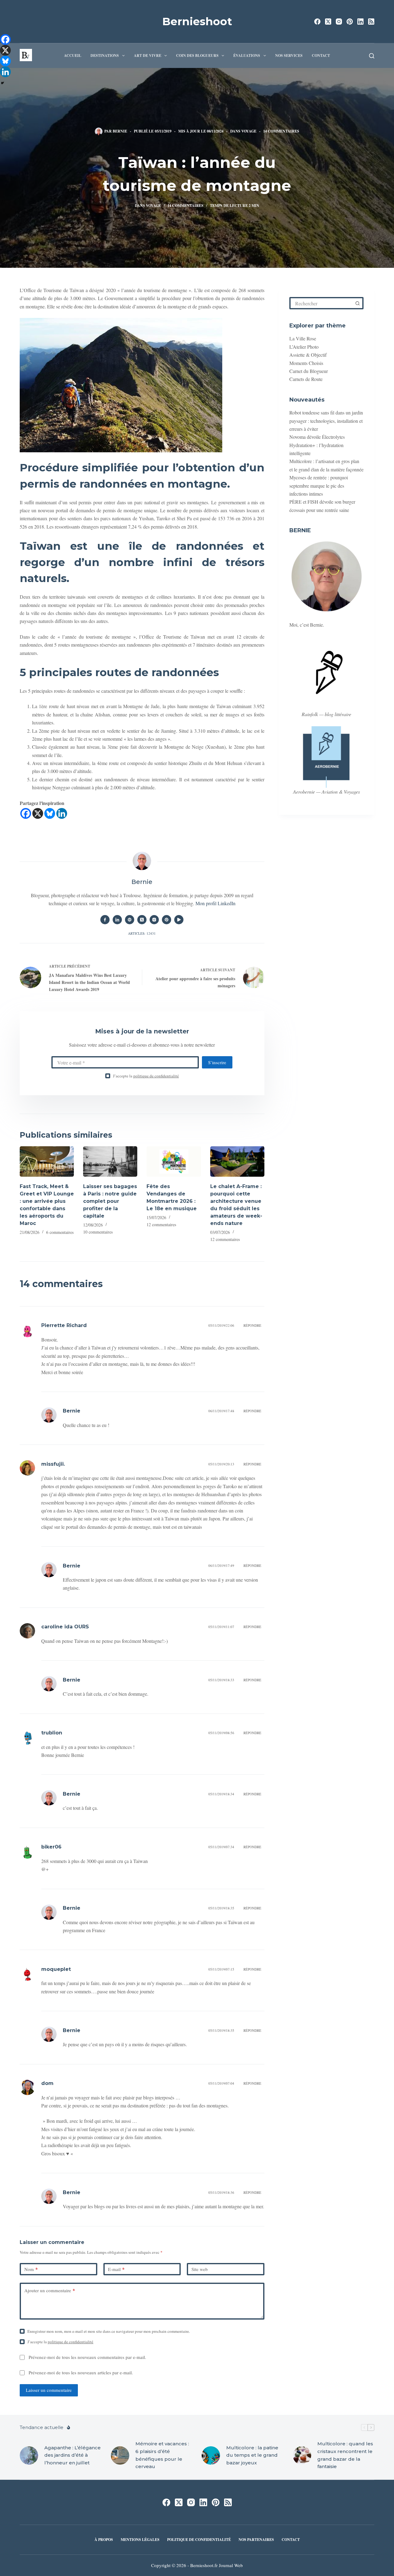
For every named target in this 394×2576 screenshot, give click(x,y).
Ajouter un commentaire (50, 2290)
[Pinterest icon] (167, 920)
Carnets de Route (306, 379)
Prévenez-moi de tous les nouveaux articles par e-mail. (81, 2372)
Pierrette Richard (64, 1325)
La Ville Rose (303, 338)
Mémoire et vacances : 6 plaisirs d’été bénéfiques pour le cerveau (162, 2455)
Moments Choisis (306, 363)
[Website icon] (130, 920)
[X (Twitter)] (328, 22)
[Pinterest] (350, 22)
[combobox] (322, 303)
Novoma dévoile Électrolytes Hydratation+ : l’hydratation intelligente (317, 445)
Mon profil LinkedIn (215, 903)
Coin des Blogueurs (197, 55)
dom (47, 2083)
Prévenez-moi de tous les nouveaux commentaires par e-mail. (87, 2357)
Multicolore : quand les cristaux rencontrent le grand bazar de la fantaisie (345, 2455)
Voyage (249, 131)
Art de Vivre (148, 55)
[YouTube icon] (179, 920)
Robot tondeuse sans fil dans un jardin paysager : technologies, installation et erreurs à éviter (326, 421)
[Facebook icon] (105, 920)
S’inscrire (217, 1062)
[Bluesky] (50, 813)
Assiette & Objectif (308, 355)
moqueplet (56, 1969)
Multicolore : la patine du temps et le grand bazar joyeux (252, 2455)
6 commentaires (60, 1232)
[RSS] (371, 22)
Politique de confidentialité (199, 2540)
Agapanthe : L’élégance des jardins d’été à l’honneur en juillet (72, 2455)
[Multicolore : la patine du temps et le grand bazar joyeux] (211, 2455)
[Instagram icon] (154, 920)
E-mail (116, 2269)
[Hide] (2, 83)
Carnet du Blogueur (309, 371)
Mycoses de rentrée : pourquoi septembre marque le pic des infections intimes (319, 485)
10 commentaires (98, 1232)
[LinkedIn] (360, 22)
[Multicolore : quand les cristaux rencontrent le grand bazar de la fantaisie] (302, 2455)
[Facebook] (317, 22)
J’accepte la (146, 1076)
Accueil (73, 55)
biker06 (51, 1847)
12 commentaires (161, 1225)
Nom (31, 2269)
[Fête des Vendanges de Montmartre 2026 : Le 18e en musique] (174, 1161)
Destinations (105, 55)
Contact (321, 55)
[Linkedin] (62, 813)
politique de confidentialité (156, 1076)
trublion (52, 1733)
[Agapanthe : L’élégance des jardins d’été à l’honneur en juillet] (29, 2455)
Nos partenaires (256, 2540)
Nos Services (289, 55)
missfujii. (53, 1464)
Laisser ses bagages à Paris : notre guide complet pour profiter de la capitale (110, 1201)
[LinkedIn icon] (117, 920)
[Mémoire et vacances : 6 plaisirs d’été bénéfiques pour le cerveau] (120, 2455)
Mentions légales (140, 2540)
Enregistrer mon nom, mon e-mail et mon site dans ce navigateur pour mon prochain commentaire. (109, 2331)
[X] (38, 813)
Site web (200, 2269)
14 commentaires (281, 131)
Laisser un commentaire (49, 2390)
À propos (104, 2540)
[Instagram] (339, 22)
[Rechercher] (372, 56)
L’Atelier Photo (304, 347)
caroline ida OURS (65, 1627)
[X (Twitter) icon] (142, 920)
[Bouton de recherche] (357, 303)
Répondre (252, 1325)
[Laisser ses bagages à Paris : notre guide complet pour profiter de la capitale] (110, 1161)
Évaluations (247, 55)
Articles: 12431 (142, 933)
